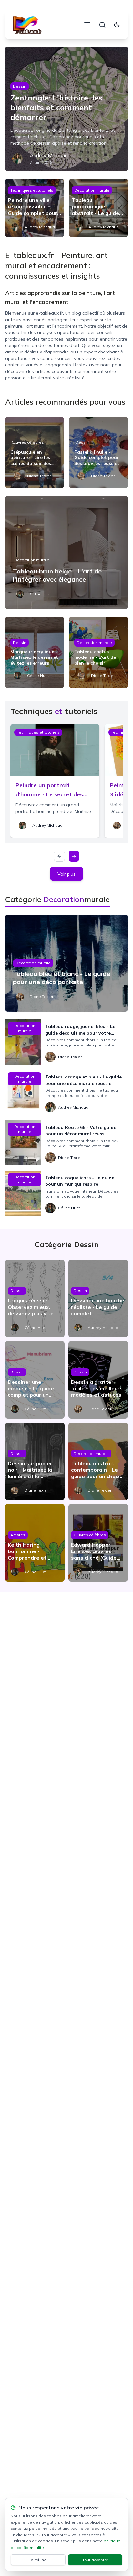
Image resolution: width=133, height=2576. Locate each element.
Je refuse (38, 2560)
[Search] (102, 25)
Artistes (18, 1535)
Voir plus (66, 874)
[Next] (74, 856)
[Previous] (59, 856)
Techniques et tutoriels (32, 190)
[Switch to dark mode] (117, 25)
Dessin (20, 86)
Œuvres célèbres (28, 442)
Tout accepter (95, 2560)
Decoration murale (92, 190)
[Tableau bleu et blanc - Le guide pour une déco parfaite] (66, 963)
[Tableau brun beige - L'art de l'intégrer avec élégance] (66, 552)
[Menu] (87, 25)
